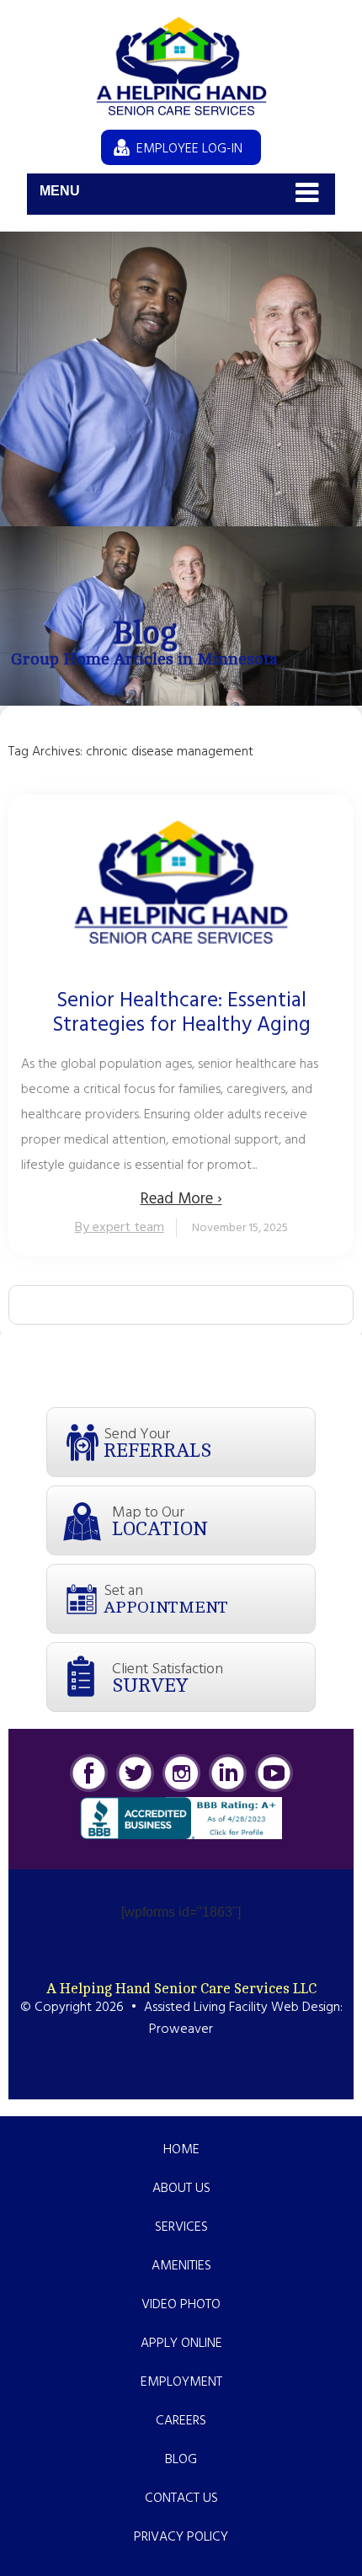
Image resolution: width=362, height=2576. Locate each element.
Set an (166, 1598)
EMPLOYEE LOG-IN (189, 149)
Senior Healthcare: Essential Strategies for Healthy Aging (181, 1014)
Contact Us (181, 2499)
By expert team (120, 1228)
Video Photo (181, 2305)
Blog (181, 2460)
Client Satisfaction (168, 1677)
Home (181, 2150)
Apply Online (181, 2344)
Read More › (181, 1199)
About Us (181, 2189)
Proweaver (181, 2029)
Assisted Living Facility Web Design (242, 2008)
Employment (181, 2382)
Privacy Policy (181, 2537)
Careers (181, 2421)
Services (181, 2227)
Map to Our (160, 1520)
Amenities (181, 2266)
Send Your (157, 1442)
